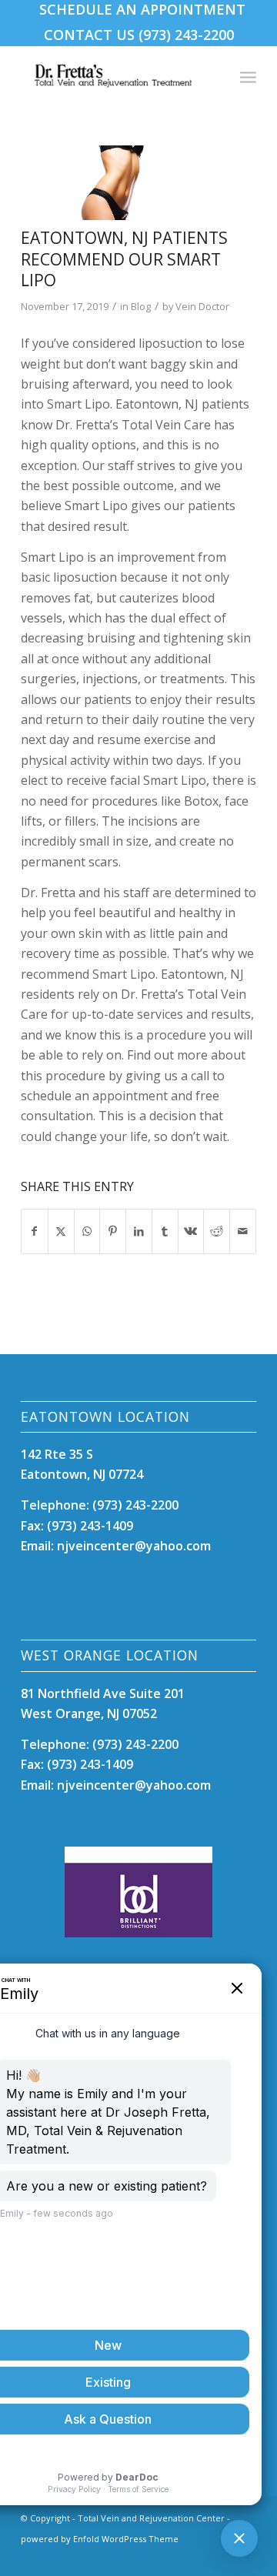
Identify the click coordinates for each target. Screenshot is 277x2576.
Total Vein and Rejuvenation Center (151, 2518)
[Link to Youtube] (222, 2557)
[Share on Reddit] (217, 1231)
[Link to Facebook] (199, 2557)
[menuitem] (142, 9)
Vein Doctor (202, 306)
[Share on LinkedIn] (139, 1231)
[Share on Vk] (191, 1231)
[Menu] (248, 76)
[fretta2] (119, 183)
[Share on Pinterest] (113, 1231)
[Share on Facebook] (35, 1231)
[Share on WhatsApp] (87, 1231)
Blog (141, 306)
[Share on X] (61, 1231)
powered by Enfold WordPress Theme (100, 2539)
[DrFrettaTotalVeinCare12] (115, 76)
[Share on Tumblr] (165, 1231)
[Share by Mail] (243, 1231)
